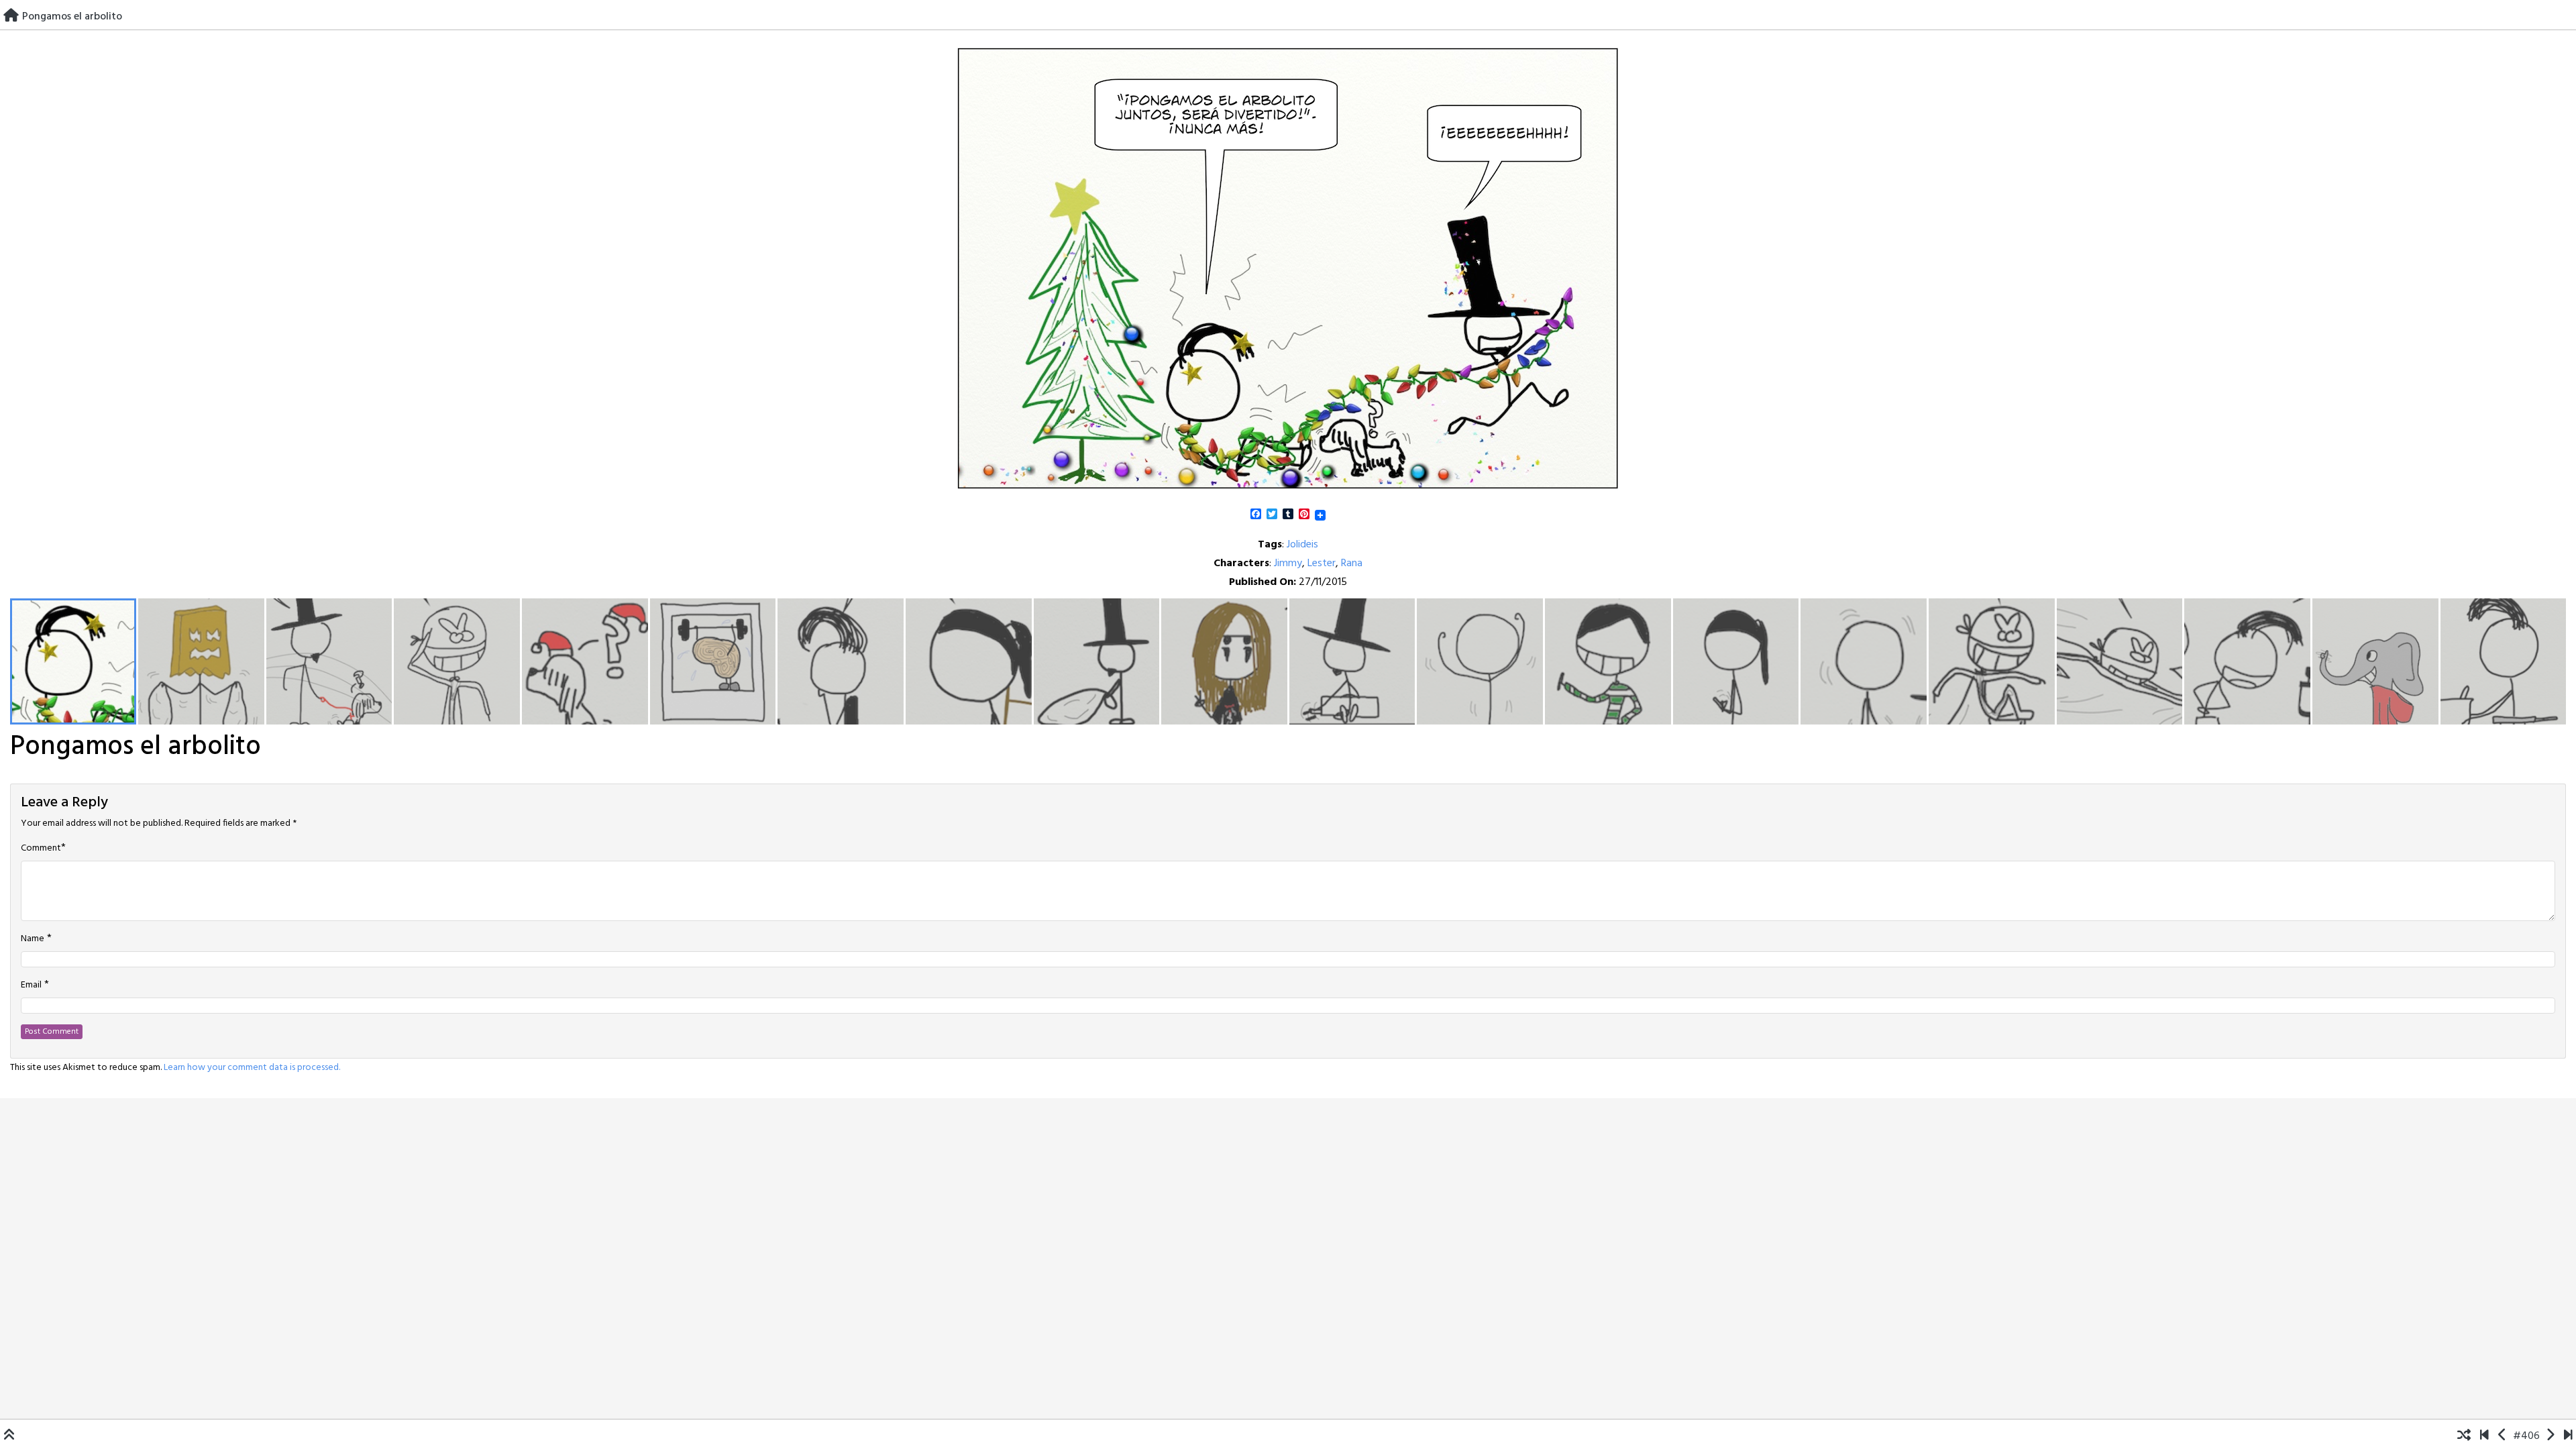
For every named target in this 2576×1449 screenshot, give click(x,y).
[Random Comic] (2464, 1436)
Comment (41, 849)
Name (33, 939)
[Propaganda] (2503, 1436)
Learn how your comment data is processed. (252, 1068)
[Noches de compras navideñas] (2550, 1436)
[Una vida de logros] (2484, 1436)
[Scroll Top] (9, 1436)
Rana (1352, 563)
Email (31, 985)
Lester (1322, 563)
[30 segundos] (2568, 1436)
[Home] (11, 17)
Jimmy (1288, 563)
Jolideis (1302, 545)
